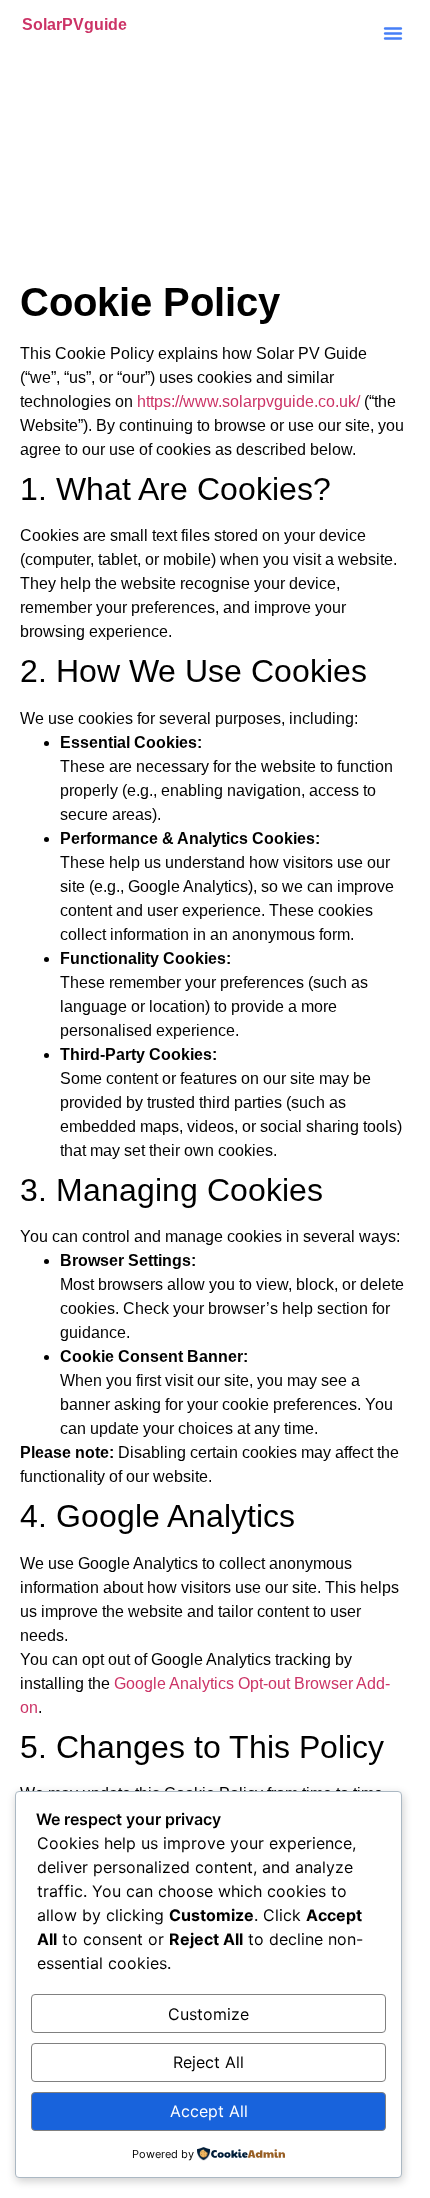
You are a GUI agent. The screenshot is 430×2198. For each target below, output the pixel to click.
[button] (393, 33)
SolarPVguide (74, 24)
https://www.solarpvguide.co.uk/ (248, 401)
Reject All (208, 2062)
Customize (208, 2014)
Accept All (209, 2111)
